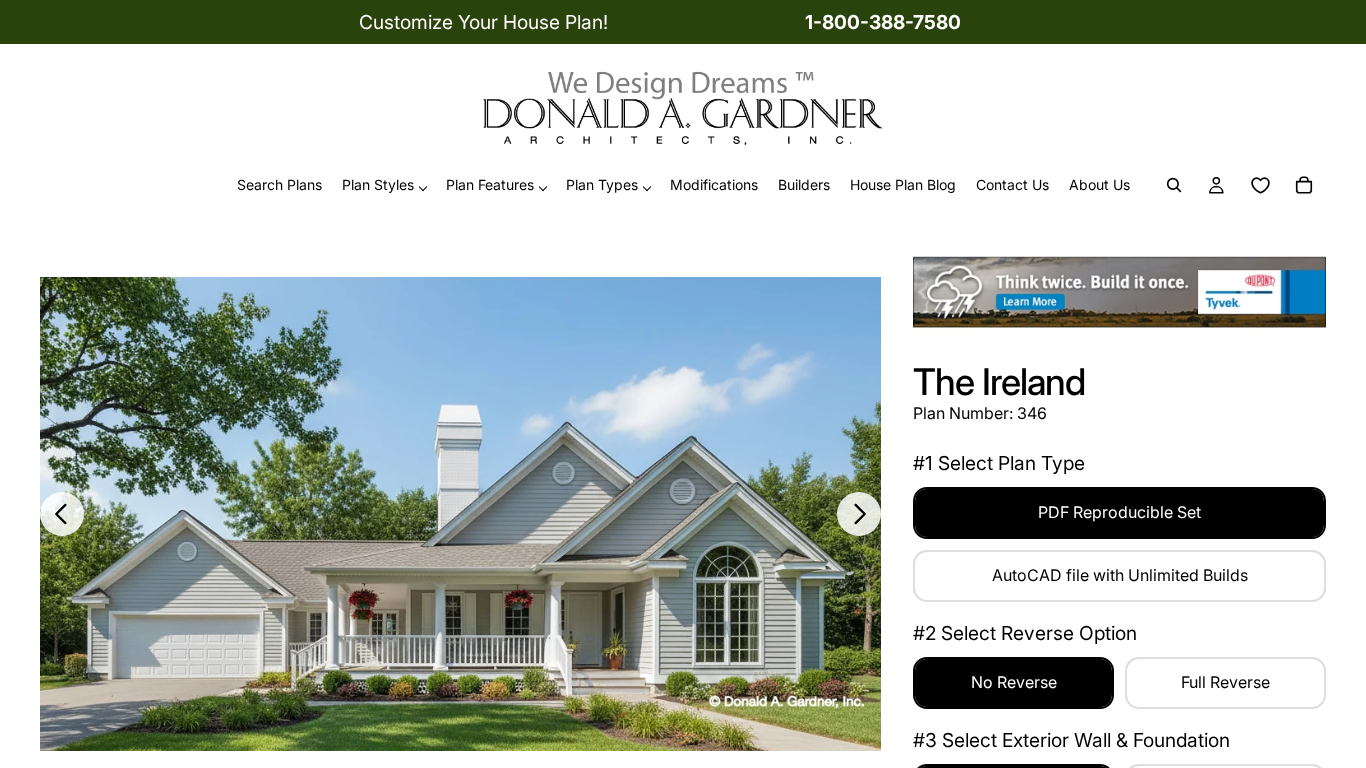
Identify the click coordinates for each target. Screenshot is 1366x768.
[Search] (1174, 186)
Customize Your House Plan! (483, 22)
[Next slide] (859, 514)
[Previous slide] (62, 514)
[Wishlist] (1260, 186)
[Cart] (1304, 186)
